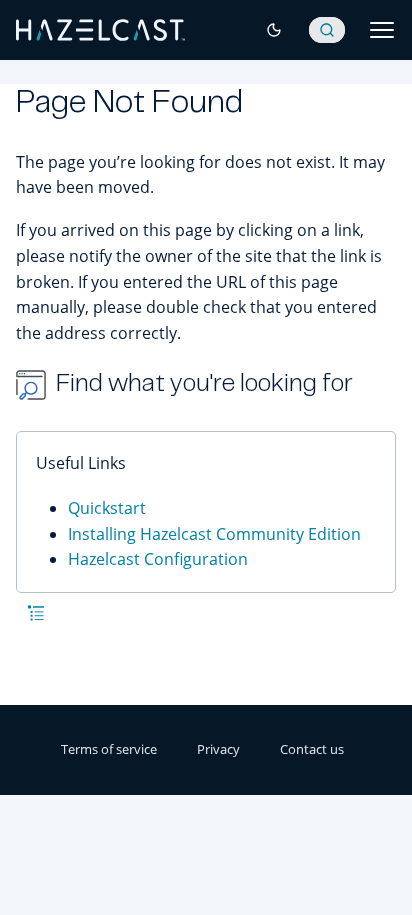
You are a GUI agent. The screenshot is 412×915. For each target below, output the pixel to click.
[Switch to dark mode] (274, 30)
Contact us (312, 749)
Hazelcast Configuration (158, 559)
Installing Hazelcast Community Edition (214, 534)
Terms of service (109, 749)
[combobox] (327, 30)
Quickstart (107, 508)
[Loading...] (327, 30)
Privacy (218, 749)
